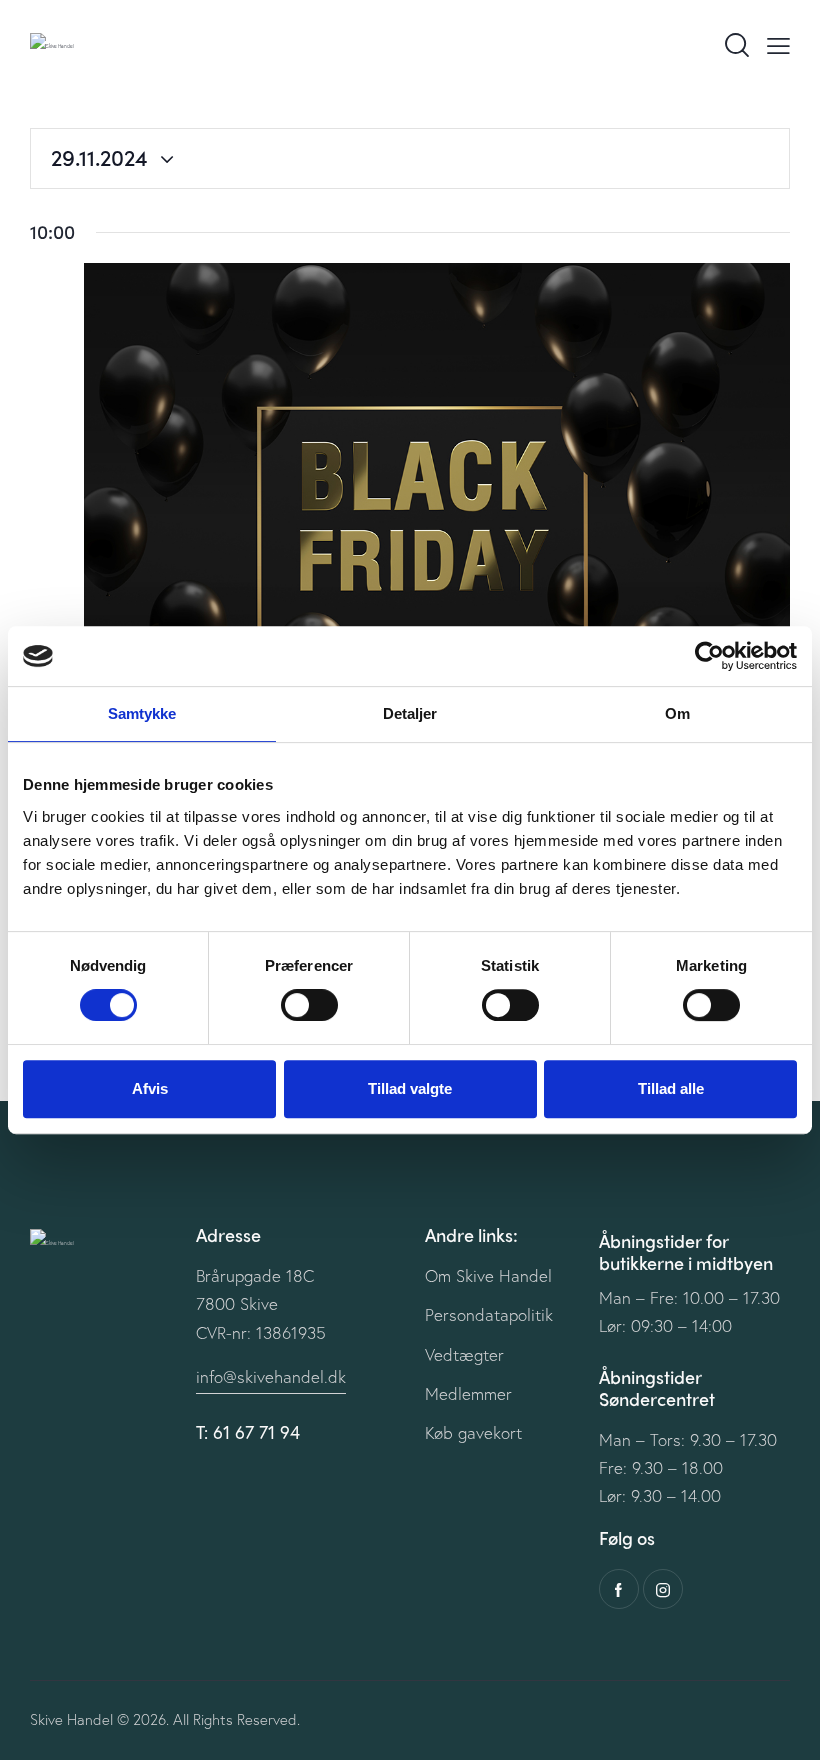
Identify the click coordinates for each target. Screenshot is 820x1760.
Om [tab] (677, 713)
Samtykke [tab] (142, 713)
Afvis (150, 1088)
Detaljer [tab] (410, 713)
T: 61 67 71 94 (248, 1432)
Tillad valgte (410, 1088)
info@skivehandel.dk (271, 1376)
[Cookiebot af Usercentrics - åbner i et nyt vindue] (709, 656)
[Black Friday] (437, 512)
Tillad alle (671, 1088)
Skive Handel (71, 1719)
